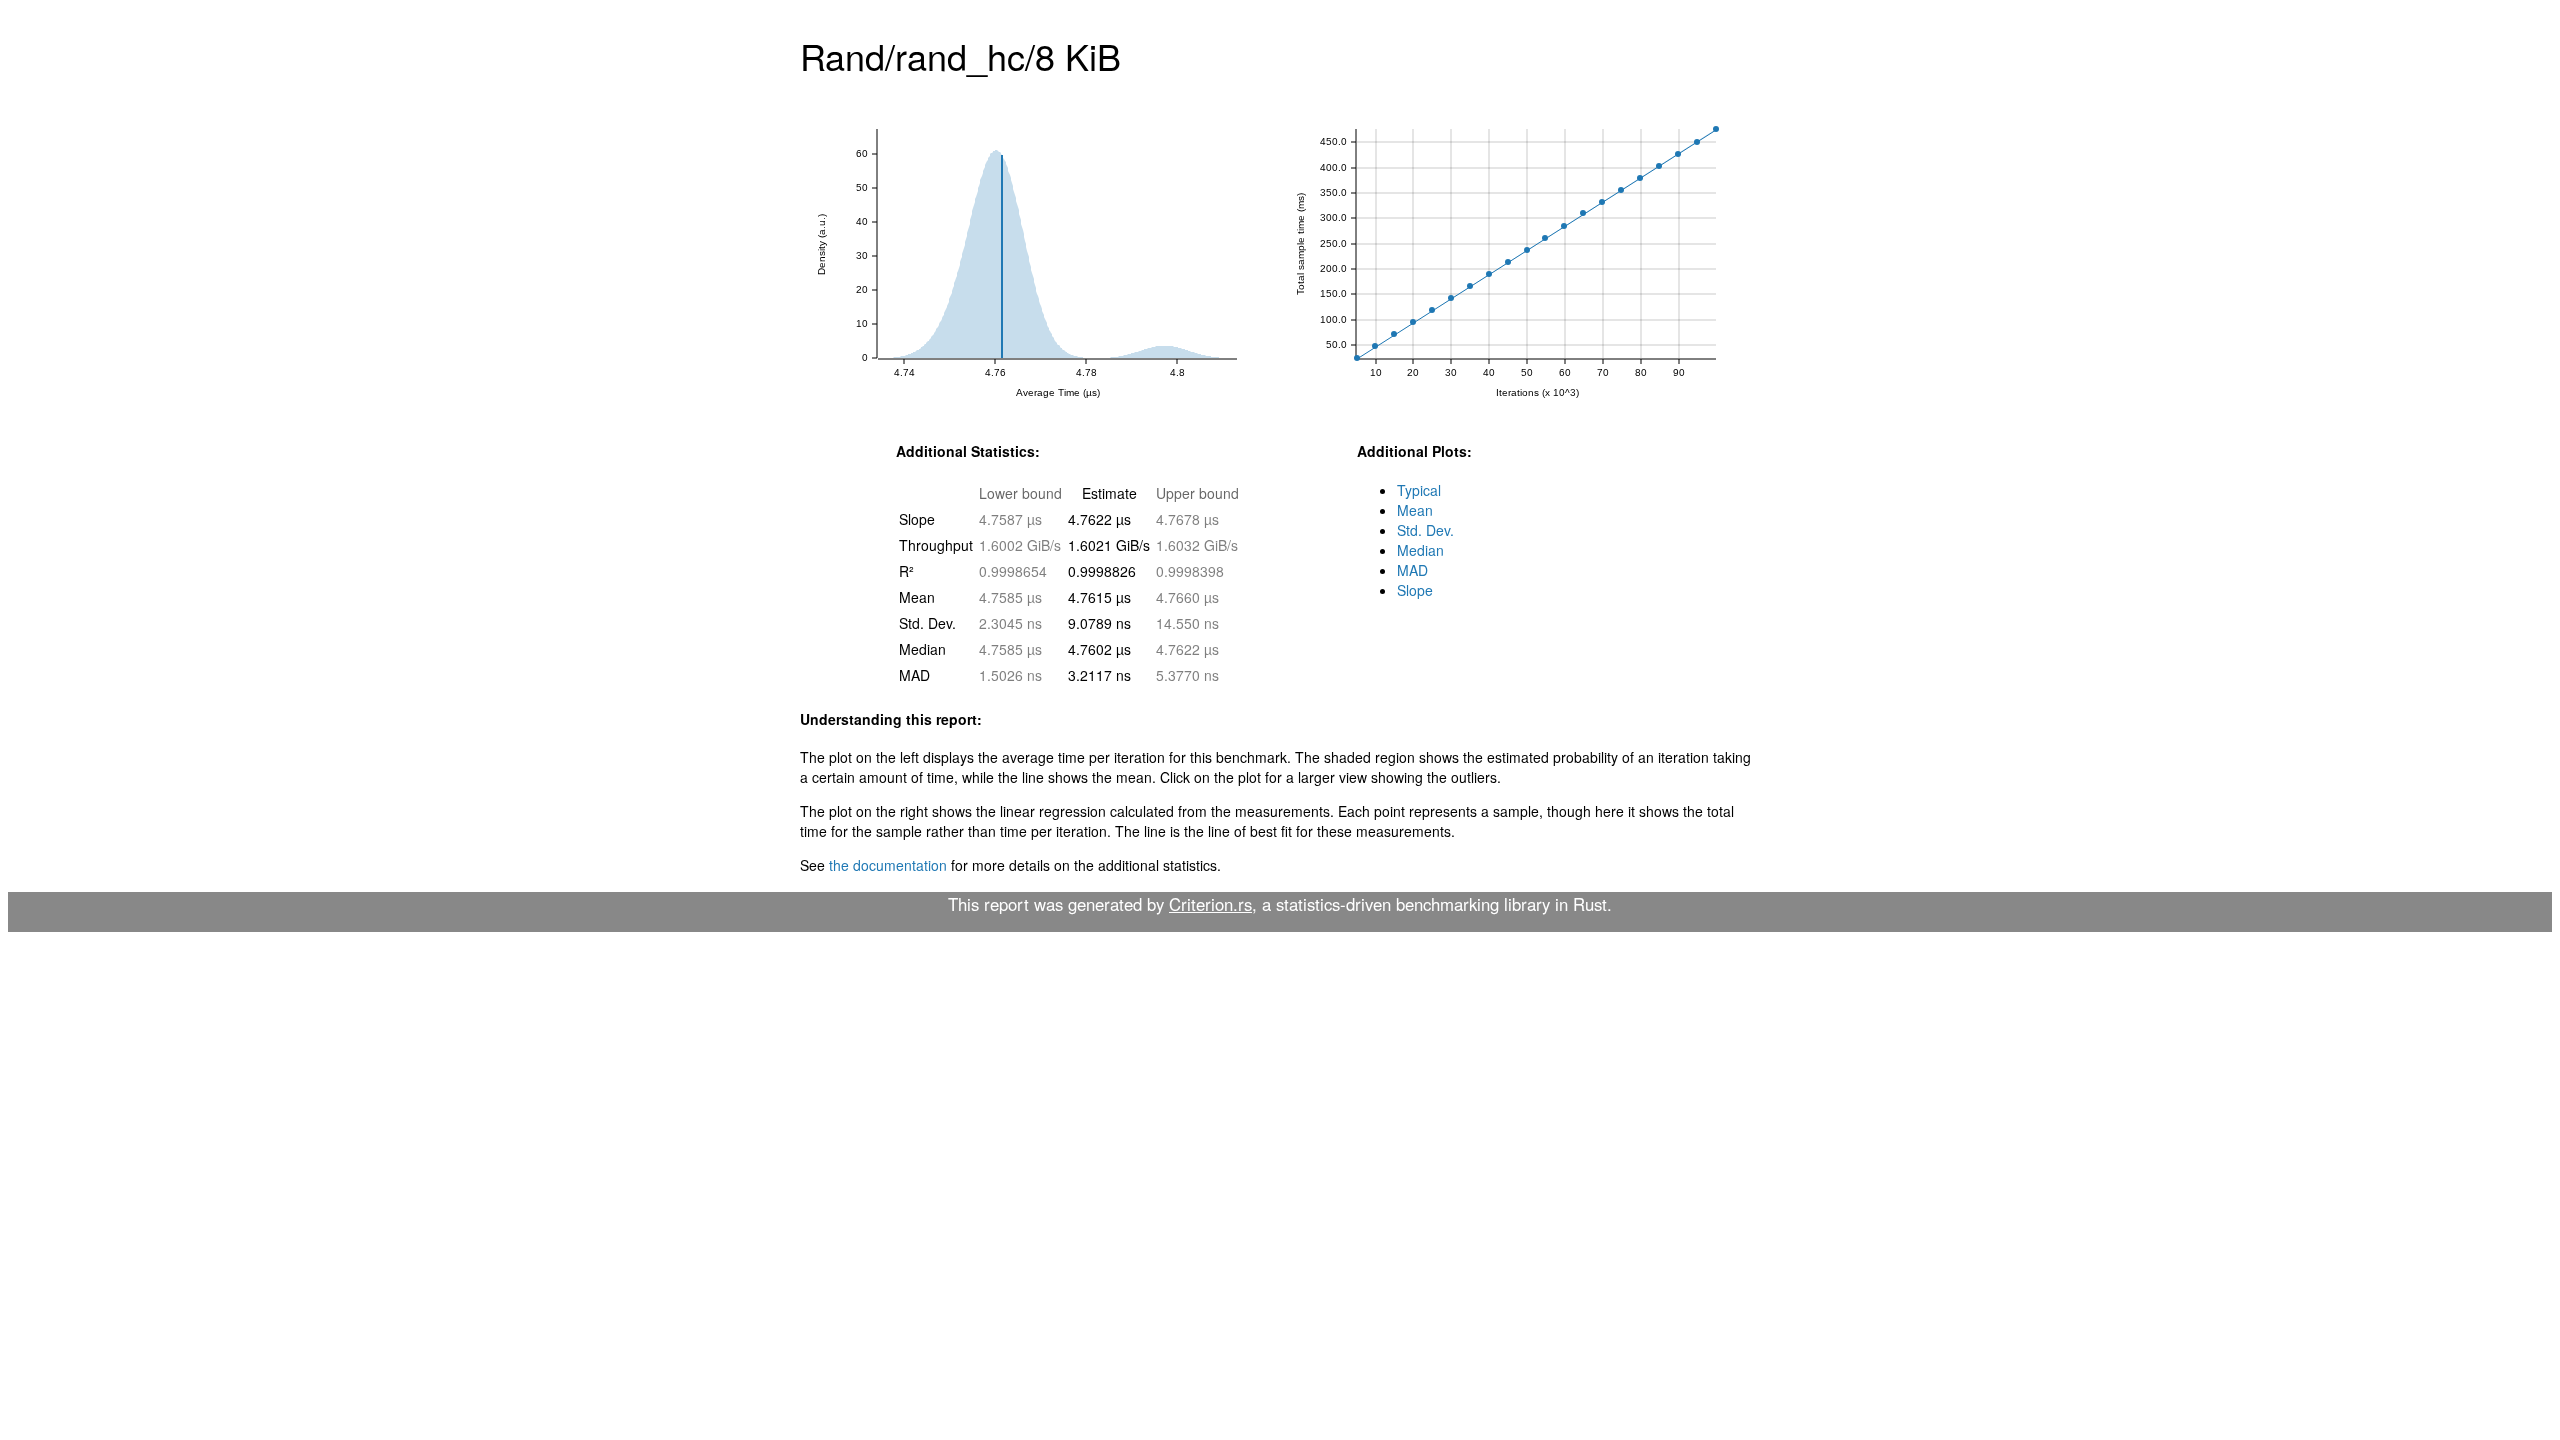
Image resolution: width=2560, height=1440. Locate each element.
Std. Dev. (1425, 530)
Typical (1419, 490)
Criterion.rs (1210, 904)
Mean (1415, 510)
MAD (1412, 570)
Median (1420, 550)
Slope (1415, 590)
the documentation (888, 865)
